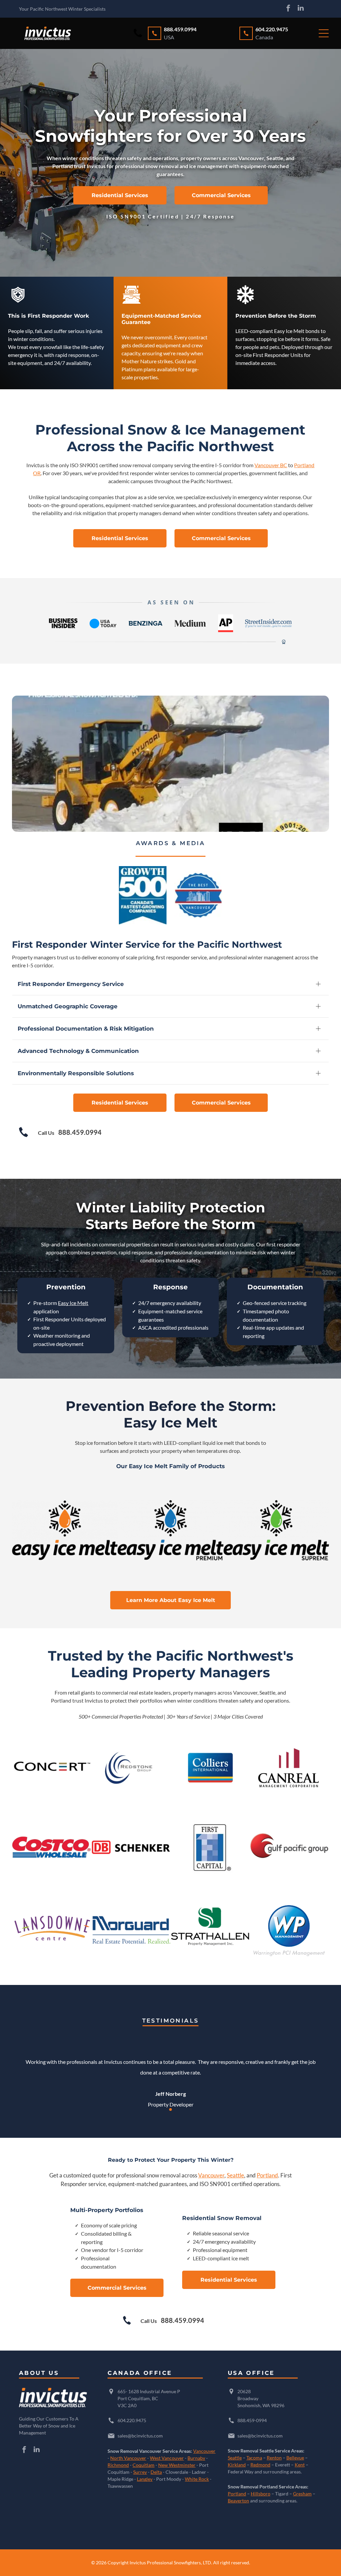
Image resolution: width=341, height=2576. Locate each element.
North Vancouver (128, 2458)
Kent (300, 2465)
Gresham (302, 2494)
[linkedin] (301, 9)
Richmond (118, 2465)
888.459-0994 (252, 2420)
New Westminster (177, 2465)
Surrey (140, 2472)
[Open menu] (324, 33)
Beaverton (238, 2501)
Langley (145, 2479)
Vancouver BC (271, 465)
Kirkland (237, 2465)
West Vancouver (167, 2458)
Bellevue (295, 2458)
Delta (156, 2472)
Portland (267, 2175)
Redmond (260, 2465)
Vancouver (211, 2175)
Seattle (235, 2175)
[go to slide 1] (170, 2109)
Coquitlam (144, 2465)
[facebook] (288, 9)
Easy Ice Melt (73, 1303)
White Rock (197, 2479)
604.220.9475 (132, 2420)
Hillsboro (261, 2494)
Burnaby (196, 2458)
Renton (274, 2458)
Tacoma (254, 2458)
